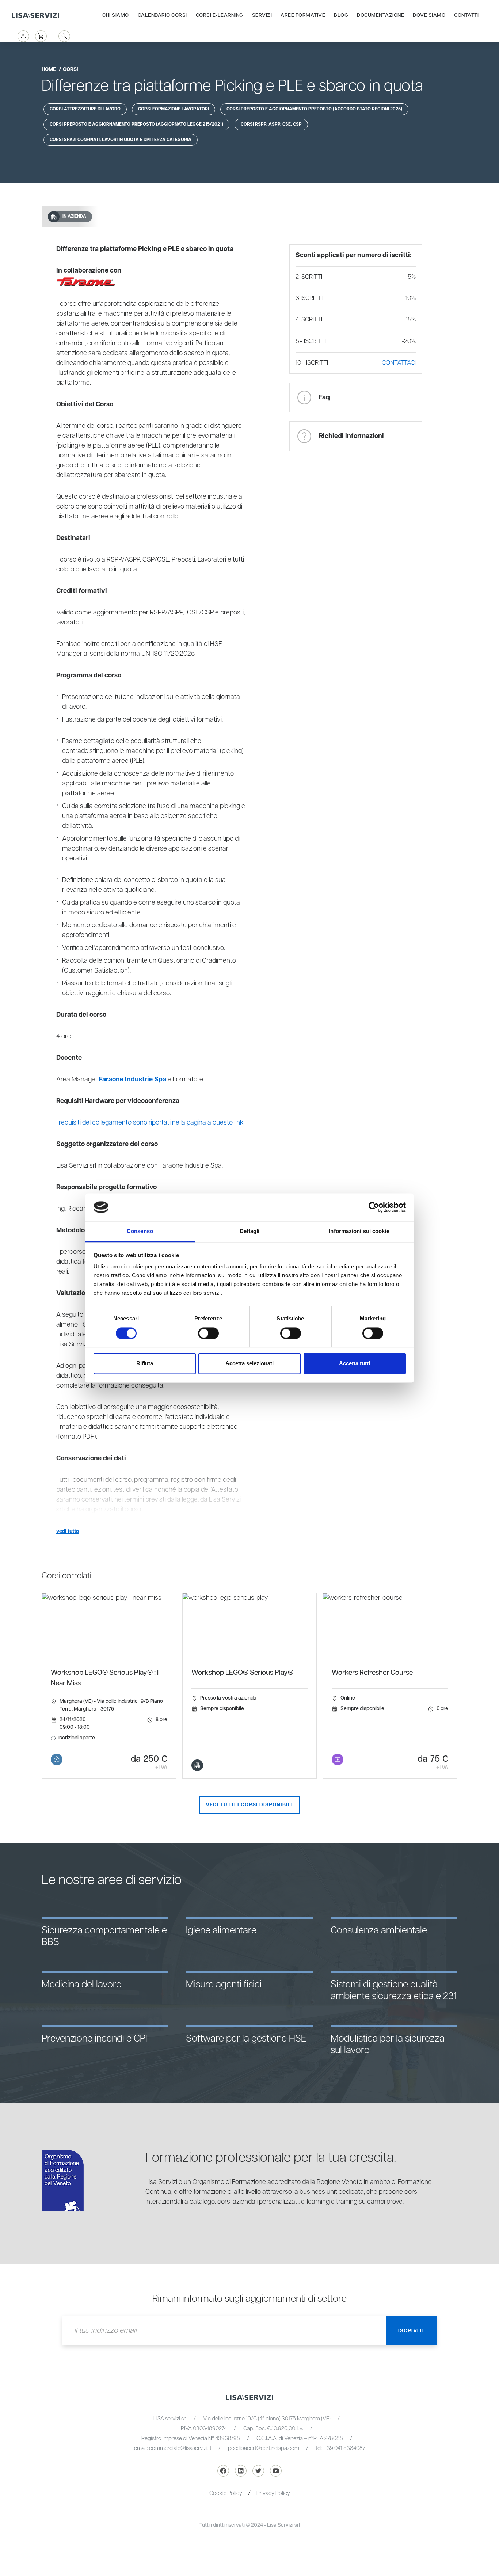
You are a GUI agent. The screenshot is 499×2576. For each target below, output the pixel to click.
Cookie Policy (226, 2493)
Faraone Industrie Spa (133, 1080)
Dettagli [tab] (250, 1231)
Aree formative (303, 15)
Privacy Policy (273, 2493)
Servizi (262, 15)
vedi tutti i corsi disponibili (249, 1805)
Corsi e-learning (220, 15)
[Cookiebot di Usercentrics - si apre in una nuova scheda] (374, 1207)
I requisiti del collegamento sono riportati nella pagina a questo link (150, 1123)
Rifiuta (145, 1364)
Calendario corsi (162, 15)
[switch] (208, 1333)
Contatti (466, 15)
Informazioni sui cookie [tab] (359, 1231)
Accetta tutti (355, 1364)
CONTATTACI (399, 363)
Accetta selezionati (249, 1364)
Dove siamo (429, 15)
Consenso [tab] (140, 1231)
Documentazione (380, 15)
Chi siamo (116, 15)
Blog (341, 15)
